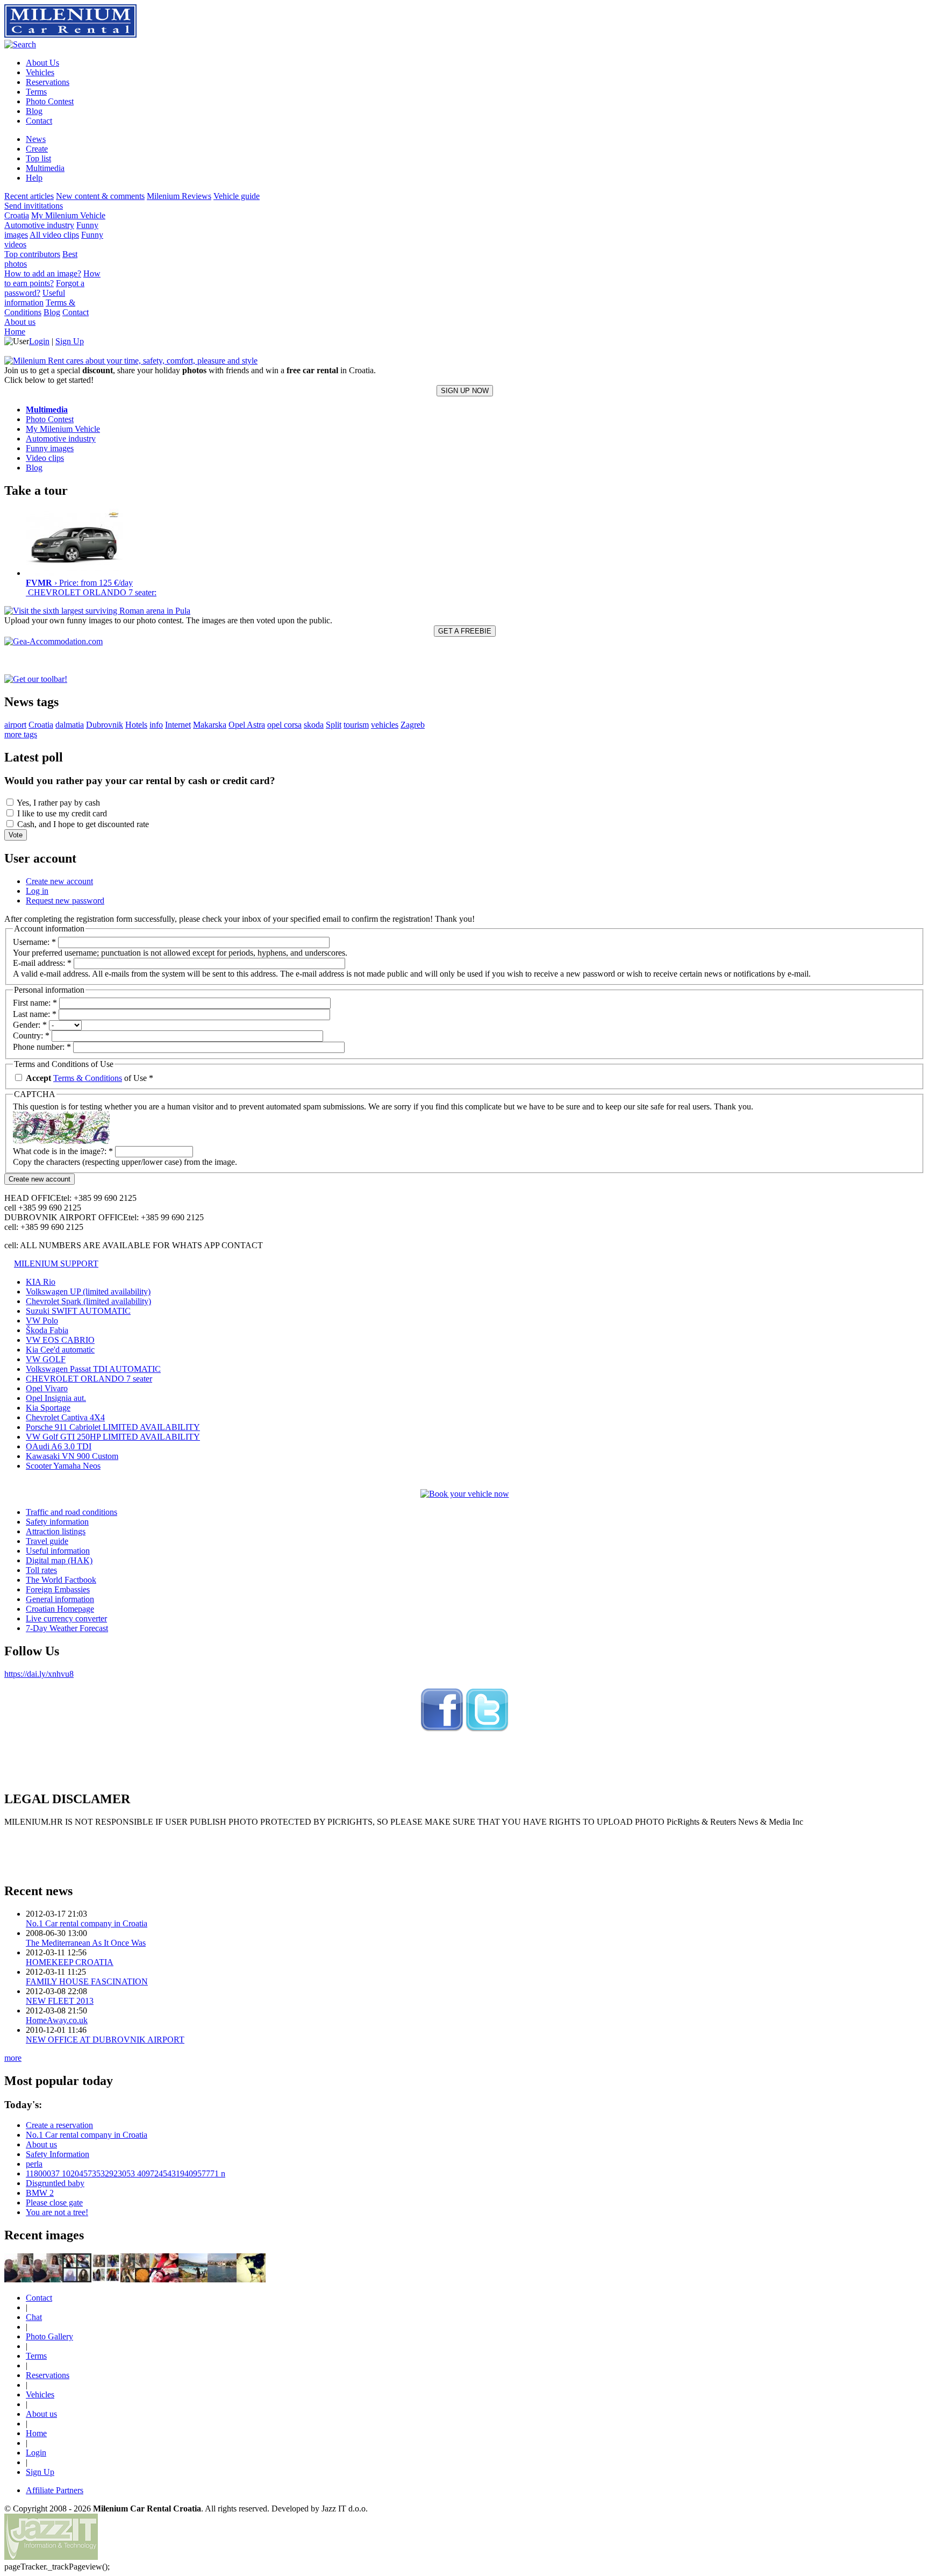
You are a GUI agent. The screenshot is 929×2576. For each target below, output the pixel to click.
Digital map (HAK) (59, 1560)
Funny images (50, 448)
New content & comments (100, 196)
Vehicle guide (237, 196)
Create (37, 149)
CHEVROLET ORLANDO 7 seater (89, 1379)
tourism (356, 725)
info (156, 725)
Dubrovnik (105, 725)
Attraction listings (56, 1531)
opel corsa (284, 725)
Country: (31, 1036)
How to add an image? (43, 273)
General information (60, 1599)
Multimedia (45, 168)
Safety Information (58, 2154)
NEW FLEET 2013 (60, 2001)
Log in (37, 891)
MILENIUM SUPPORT (56, 1264)
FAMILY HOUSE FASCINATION (87, 1981)
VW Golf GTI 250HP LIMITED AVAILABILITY (113, 1437)
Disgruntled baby (55, 2183)
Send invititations (34, 206)
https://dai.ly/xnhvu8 (39, 1674)
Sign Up (70, 341)
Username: (34, 942)
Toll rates (41, 1570)
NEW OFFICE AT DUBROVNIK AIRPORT (105, 2040)
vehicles (385, 725)
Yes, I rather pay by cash (58, 803)
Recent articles (29, 196)
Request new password (65, 901)
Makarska (210, 725)
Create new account (59, 881)
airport (15, 725)
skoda (314, 725)
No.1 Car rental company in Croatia (87, 1923)
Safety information (57, 1522)
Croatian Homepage (60, 1609)
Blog (52, 312)
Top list (38, 158)
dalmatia (70, 725)
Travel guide (47, 1541)
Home (15, 332)
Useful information (35, 298)
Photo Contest (50, 419)
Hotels (136, 725)
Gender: (30, 1025)
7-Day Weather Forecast (67, 1628)
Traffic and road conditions (72, 1512)
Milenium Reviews (179, 196)
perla (34, 2164)
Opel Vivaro (47, 1388)
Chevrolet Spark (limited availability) (88, 1301)
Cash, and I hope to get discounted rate (82, 824)
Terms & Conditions (40, 307)
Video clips (45, 458)
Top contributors (32, 254)
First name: (35, 1003)
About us (20, 322)
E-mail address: (42, 963)
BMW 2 (40, 2193)
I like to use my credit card (61, 813)
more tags (21, 734)
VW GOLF (46, 1359)
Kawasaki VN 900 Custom (72, 1456)
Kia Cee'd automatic (60, 1350)
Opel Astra (247, 725)
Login (39, 341)
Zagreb (413, 725)
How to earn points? (52, 278)
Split (334, 725)
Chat (34, 2317)
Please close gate (54, 2203)
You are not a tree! (57, 2212)
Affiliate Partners (55, 2490)
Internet (178, 725)
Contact (76, 312)
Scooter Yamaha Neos (63, 1466)
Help (34, 178)
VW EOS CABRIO (60, 1340)
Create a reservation (59, 2125)
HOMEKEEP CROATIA (70, 1962)
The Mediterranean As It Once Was (86, 1943)
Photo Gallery (49, 2336)
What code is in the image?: (63, 1151)
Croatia (17, 215)
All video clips (54, 235)
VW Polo (42, 1321)
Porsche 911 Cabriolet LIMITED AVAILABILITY (113, 1427)
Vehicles (40, 2394)
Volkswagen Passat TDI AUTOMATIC (93, 1369)
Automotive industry (39, 225)
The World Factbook (61, 1580)
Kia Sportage (48, 1408)
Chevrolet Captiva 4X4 (65, 1417)
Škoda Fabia (47, 1330)
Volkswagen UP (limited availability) (88, 1291)
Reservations (48, 2375)
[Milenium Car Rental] (442, 1730)
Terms (36, 2356)
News (36, 139)
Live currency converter (66, 1618)
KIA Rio (41, 1282)
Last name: (35, 1014)
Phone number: (42, 1047)
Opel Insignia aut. (56, 1398)
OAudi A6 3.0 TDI (59, 1446)
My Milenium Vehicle (68, 215)
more (13, 2058)
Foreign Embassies (58, 1589)
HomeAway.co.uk (57, 2020)
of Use (90, 1078)
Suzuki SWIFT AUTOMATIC (78, 1311)
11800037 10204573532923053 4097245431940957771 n (126, 2173)
